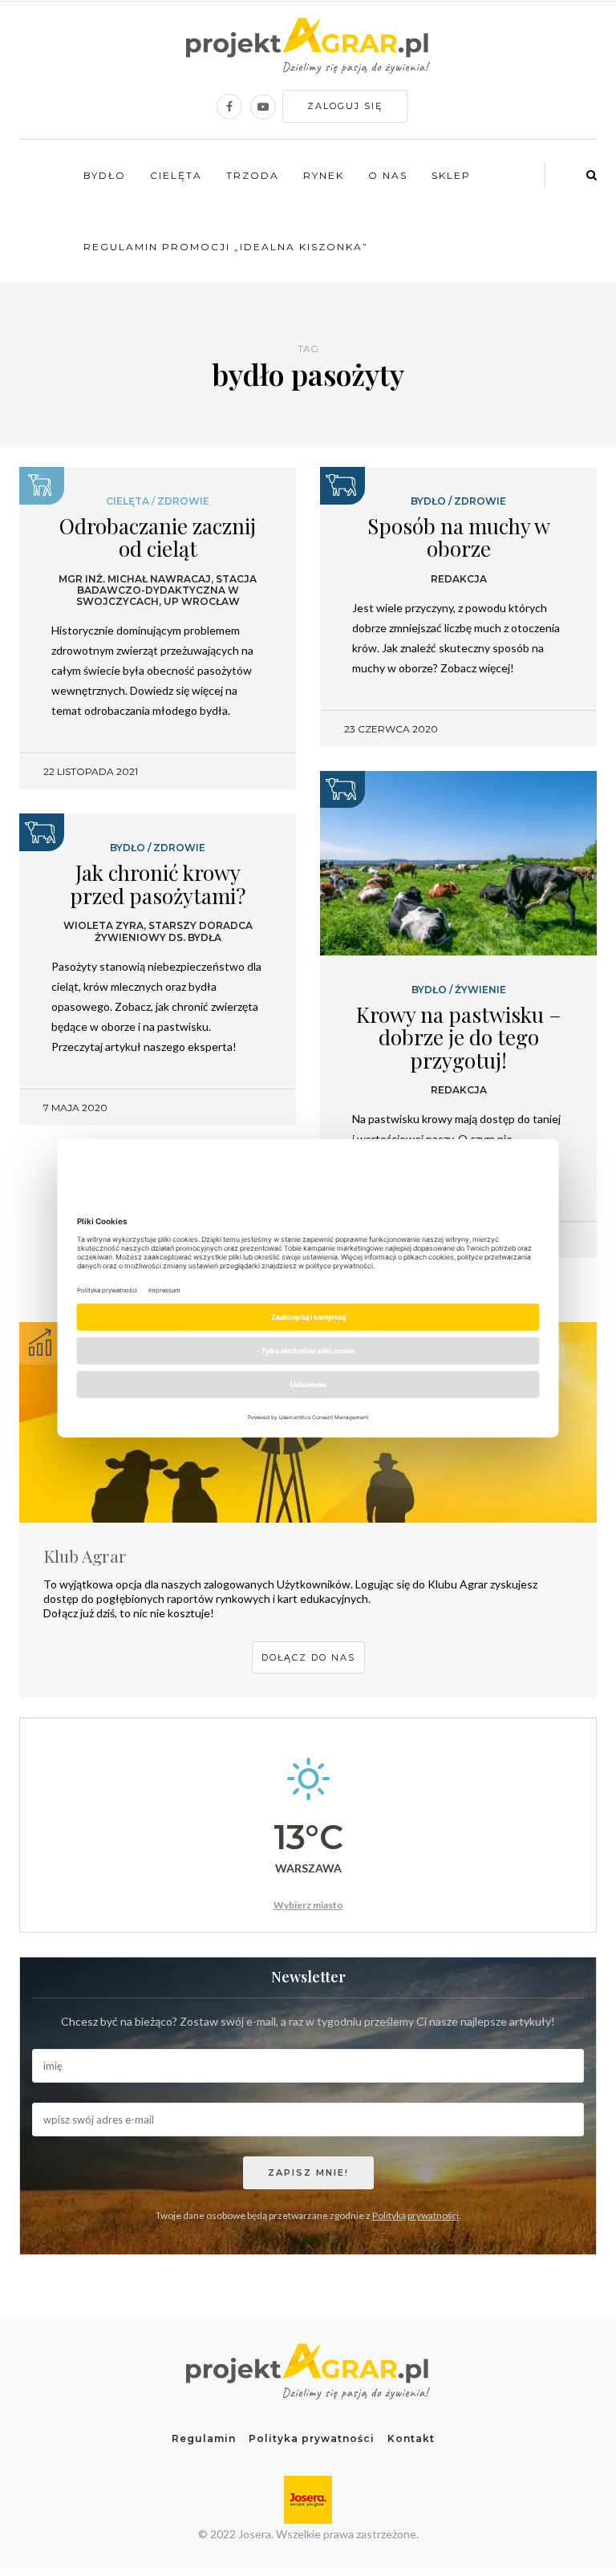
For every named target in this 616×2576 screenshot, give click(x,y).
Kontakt (411, 2438)
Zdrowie (183, 501)
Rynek (324, 175)
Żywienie (480, 990)
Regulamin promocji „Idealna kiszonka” (226, 247)
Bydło (105, 175)
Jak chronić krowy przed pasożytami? (158, 884)
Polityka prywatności (312, 2438)
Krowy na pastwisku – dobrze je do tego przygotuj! (459, 1037)
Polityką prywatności (415, 2215)
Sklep (451, 175)
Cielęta (176, 175)
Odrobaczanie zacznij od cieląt (158, 538)
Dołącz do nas (308, 1657)
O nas (388, 175)
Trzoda (253, 175)
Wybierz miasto (308, 1905)
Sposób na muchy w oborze (459, 538)
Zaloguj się (345, 106)
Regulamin (204, 2438)
